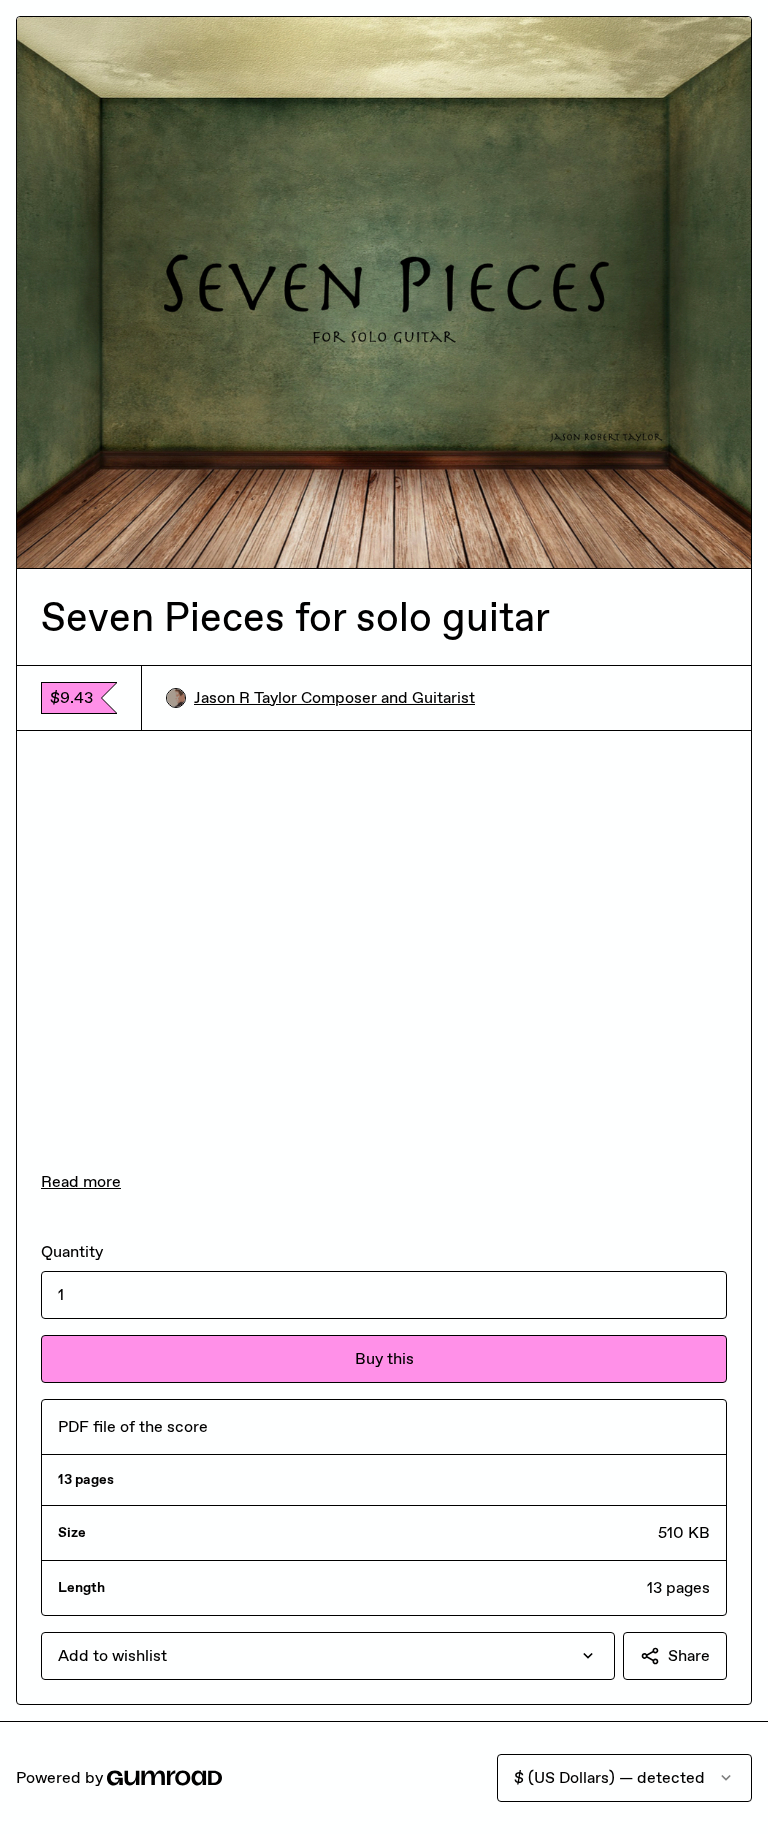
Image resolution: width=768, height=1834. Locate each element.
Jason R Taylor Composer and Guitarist (334, 697)
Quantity (72, 1251)
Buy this (384, 1358)
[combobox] (328, 1656)
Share (689, 1655)
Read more (81, 1181)
